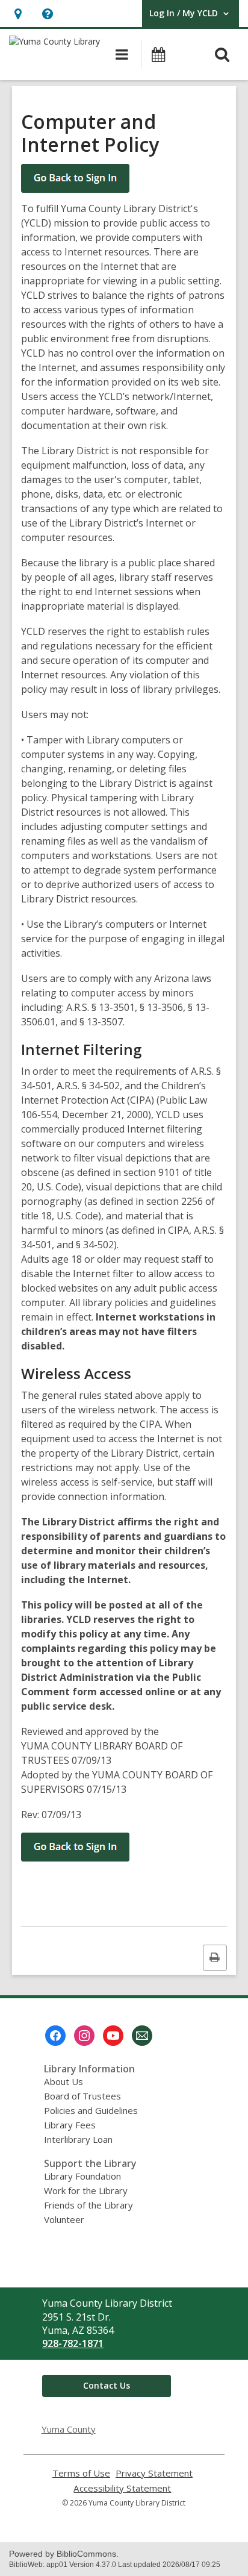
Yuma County (69, 2429)
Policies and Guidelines (91, 2110)
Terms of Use (81, 2473)
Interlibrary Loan (78, 2139)
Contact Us (107, 2385)
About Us (64, 2081)
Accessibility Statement (122, 2488)
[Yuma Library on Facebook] (55, 2036)
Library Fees (70, 2125)
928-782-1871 (73, 2343)
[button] (18, 14)
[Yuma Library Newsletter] (142, 2036)
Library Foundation (82, 2176)
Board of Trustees (82, 2096)
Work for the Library (86, 2190)
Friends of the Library (88, 2205)
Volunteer (64, 2219)
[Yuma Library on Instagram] (84, 2036)
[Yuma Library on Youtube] (113, 2036)
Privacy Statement (154, 2473)
